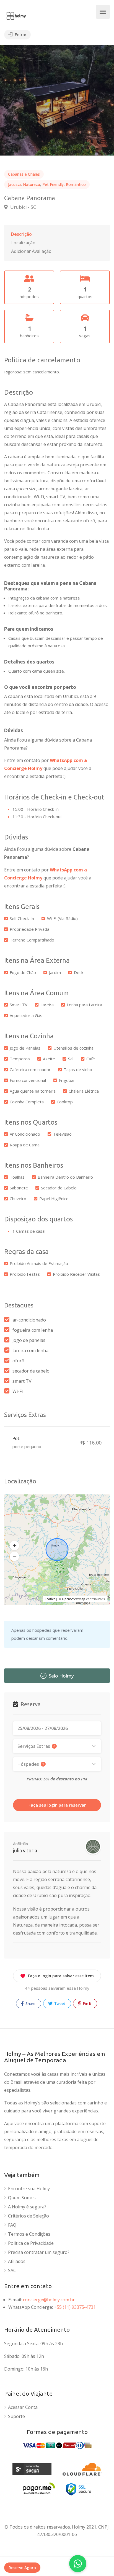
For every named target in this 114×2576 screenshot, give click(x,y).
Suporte (16, 2416)
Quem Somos (22, 2198)
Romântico (76, 184)
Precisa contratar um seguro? (39, 2252)
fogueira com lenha (33, 1330)
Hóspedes (31, 1764)
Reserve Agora (22, 2568)
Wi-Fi (18, 1391)
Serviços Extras (36, 1746)
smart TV (22, 1381)
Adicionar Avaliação (31, 251)
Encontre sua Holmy (29, 2189)
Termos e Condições (29, 2234)
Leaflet (50, 1599)
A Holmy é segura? (27, 2207)
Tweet (59, 2003)
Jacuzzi (14, 184)
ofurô (18, 1361)
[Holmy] (16, 15)
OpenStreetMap (74, 1599)
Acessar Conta (23, 2407)
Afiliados (17, 2261)
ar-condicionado (29, 1320)
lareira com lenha (30, 1350)
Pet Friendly (53, 184)
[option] (57, 100)
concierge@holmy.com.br (49, 2300)
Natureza (32, 184)
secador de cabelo (31, 1371)
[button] (14, 1545)
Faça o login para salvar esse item (61, 1976)
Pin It (87, 2003)
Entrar (20, 34)
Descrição (21, 234)
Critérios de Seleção (28, 2216)
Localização (23, 243)
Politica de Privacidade (31, 2243)
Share (30, 2003)
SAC (12, 2271)
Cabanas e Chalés (24, 174)
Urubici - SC (23, 207)
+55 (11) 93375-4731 (75, 2307)
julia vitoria (25, 1850)
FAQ (12, 2225)
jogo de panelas (29, 1340)
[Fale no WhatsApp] (78, 2564)
